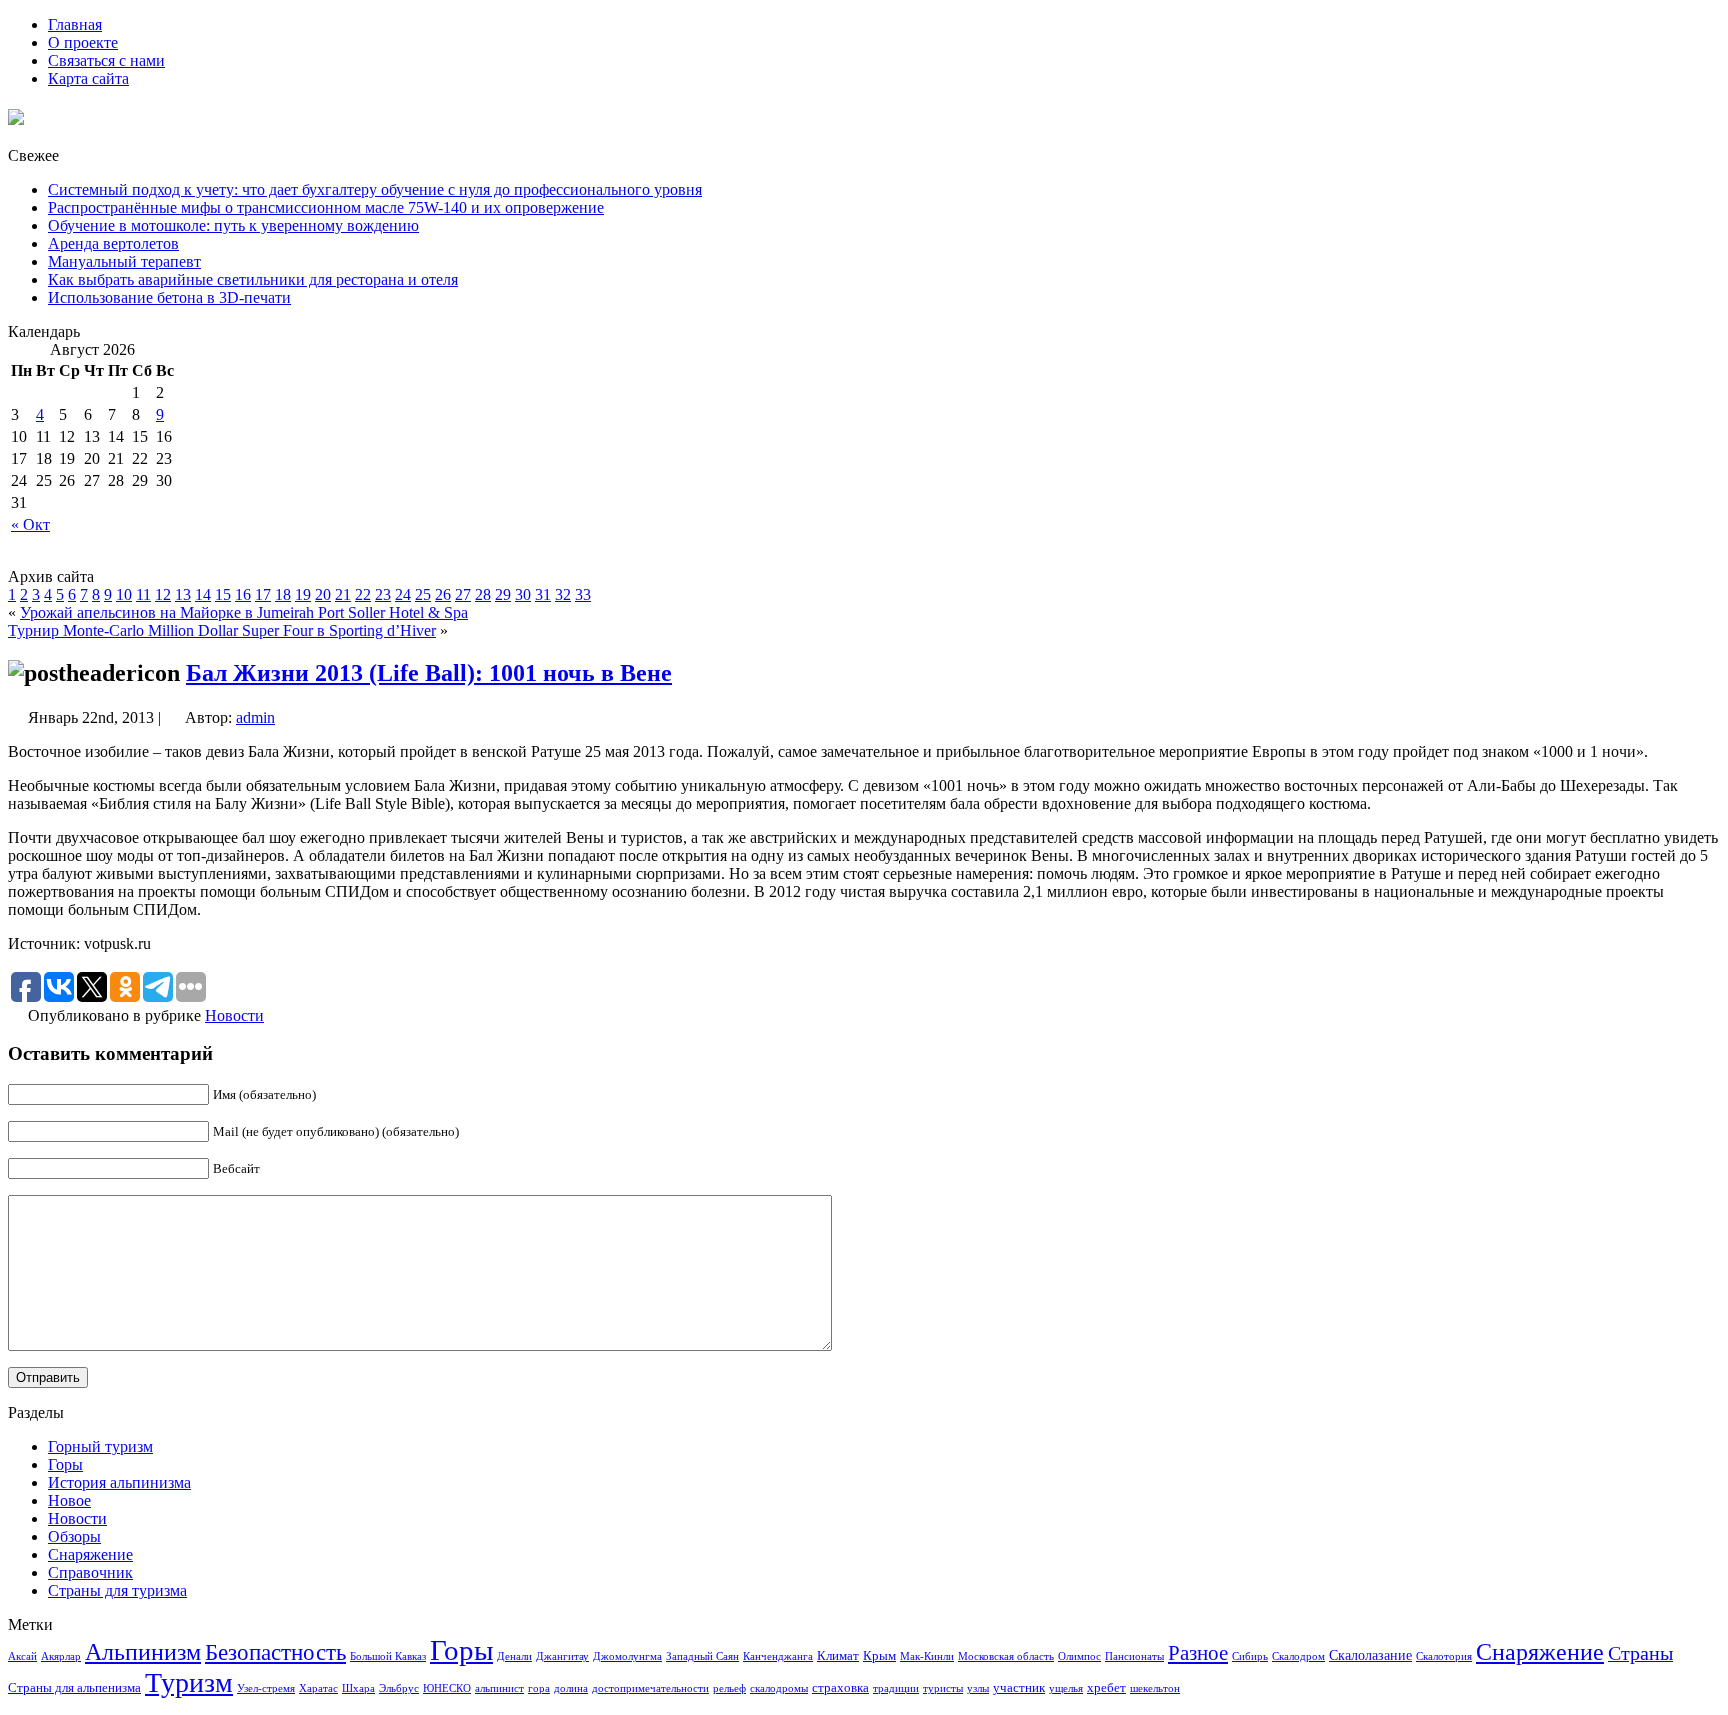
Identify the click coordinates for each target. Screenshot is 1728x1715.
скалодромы (779, 1688)
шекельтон (1155, 1688)
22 (363, 594)
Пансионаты (1134, 1656)
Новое (69, 1500)
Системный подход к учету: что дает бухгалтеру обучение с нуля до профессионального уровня (375, 189)
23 (383, 594)
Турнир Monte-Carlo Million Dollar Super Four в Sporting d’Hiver (222, 630)
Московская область (1006, 1656)
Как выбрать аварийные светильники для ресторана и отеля (253, 279)
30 (523, 594)
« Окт (30, 524)
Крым (879, 1656)
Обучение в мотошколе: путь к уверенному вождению (233, 225)
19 (303, 594)
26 (443, 594)
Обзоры (74, 1536)
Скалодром (1298, 1656)
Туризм (189, 1682)
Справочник (90, 1572)
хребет (1106, 1688)
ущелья (1066, 1688)
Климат (838, 1656)
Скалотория (1444, 1656)
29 (503, 594)
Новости (234, 1015)
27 (463, 594)
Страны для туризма (117, 1590)
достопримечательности (650, 1688)
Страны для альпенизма (74, 1688)
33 (583, 594)
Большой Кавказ (388, 1656)
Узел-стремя (266, 1688)
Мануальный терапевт (124, 261)
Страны (1640, 1653)
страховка (840, 1688)
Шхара (358, 1688)
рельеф (729, 1688)
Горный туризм (100, 1446)
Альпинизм (143, 1652)
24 (403, 594)
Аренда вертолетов (113, 243)
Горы (65, 1464)
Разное (1198, 1653)
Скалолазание (1370, 1655)
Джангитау (562, 1656)
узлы (978, 1688)
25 (423, 594)
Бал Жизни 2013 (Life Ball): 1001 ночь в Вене (429, 673)
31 (543, 594)
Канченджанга (778, 1656)
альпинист (499, 1688)
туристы (943, 1688)
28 (483, 594)
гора (539, 1688)
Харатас (318, 1688)
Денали (514, 1656)
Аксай (22, 1656)
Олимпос (1079, 1656)
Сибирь (1250, 1656)
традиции (896, 1688)
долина (571, 1688)
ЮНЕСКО (447, 1688)
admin (255, 717)
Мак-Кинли (927, 1656)
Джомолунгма (627, 1656)
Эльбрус (399, 1688)
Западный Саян (702, 1656)
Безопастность (275, 1652)
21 (343, 594)
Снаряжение (90, 1554)
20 (323, 594)
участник (1019, 1688)
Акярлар (61, 1656)
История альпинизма (119, 1482)
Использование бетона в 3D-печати (169, 297)
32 (563, 594)
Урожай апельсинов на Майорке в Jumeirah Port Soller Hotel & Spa (244, 612)
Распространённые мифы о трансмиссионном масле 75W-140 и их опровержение (326, 207)
